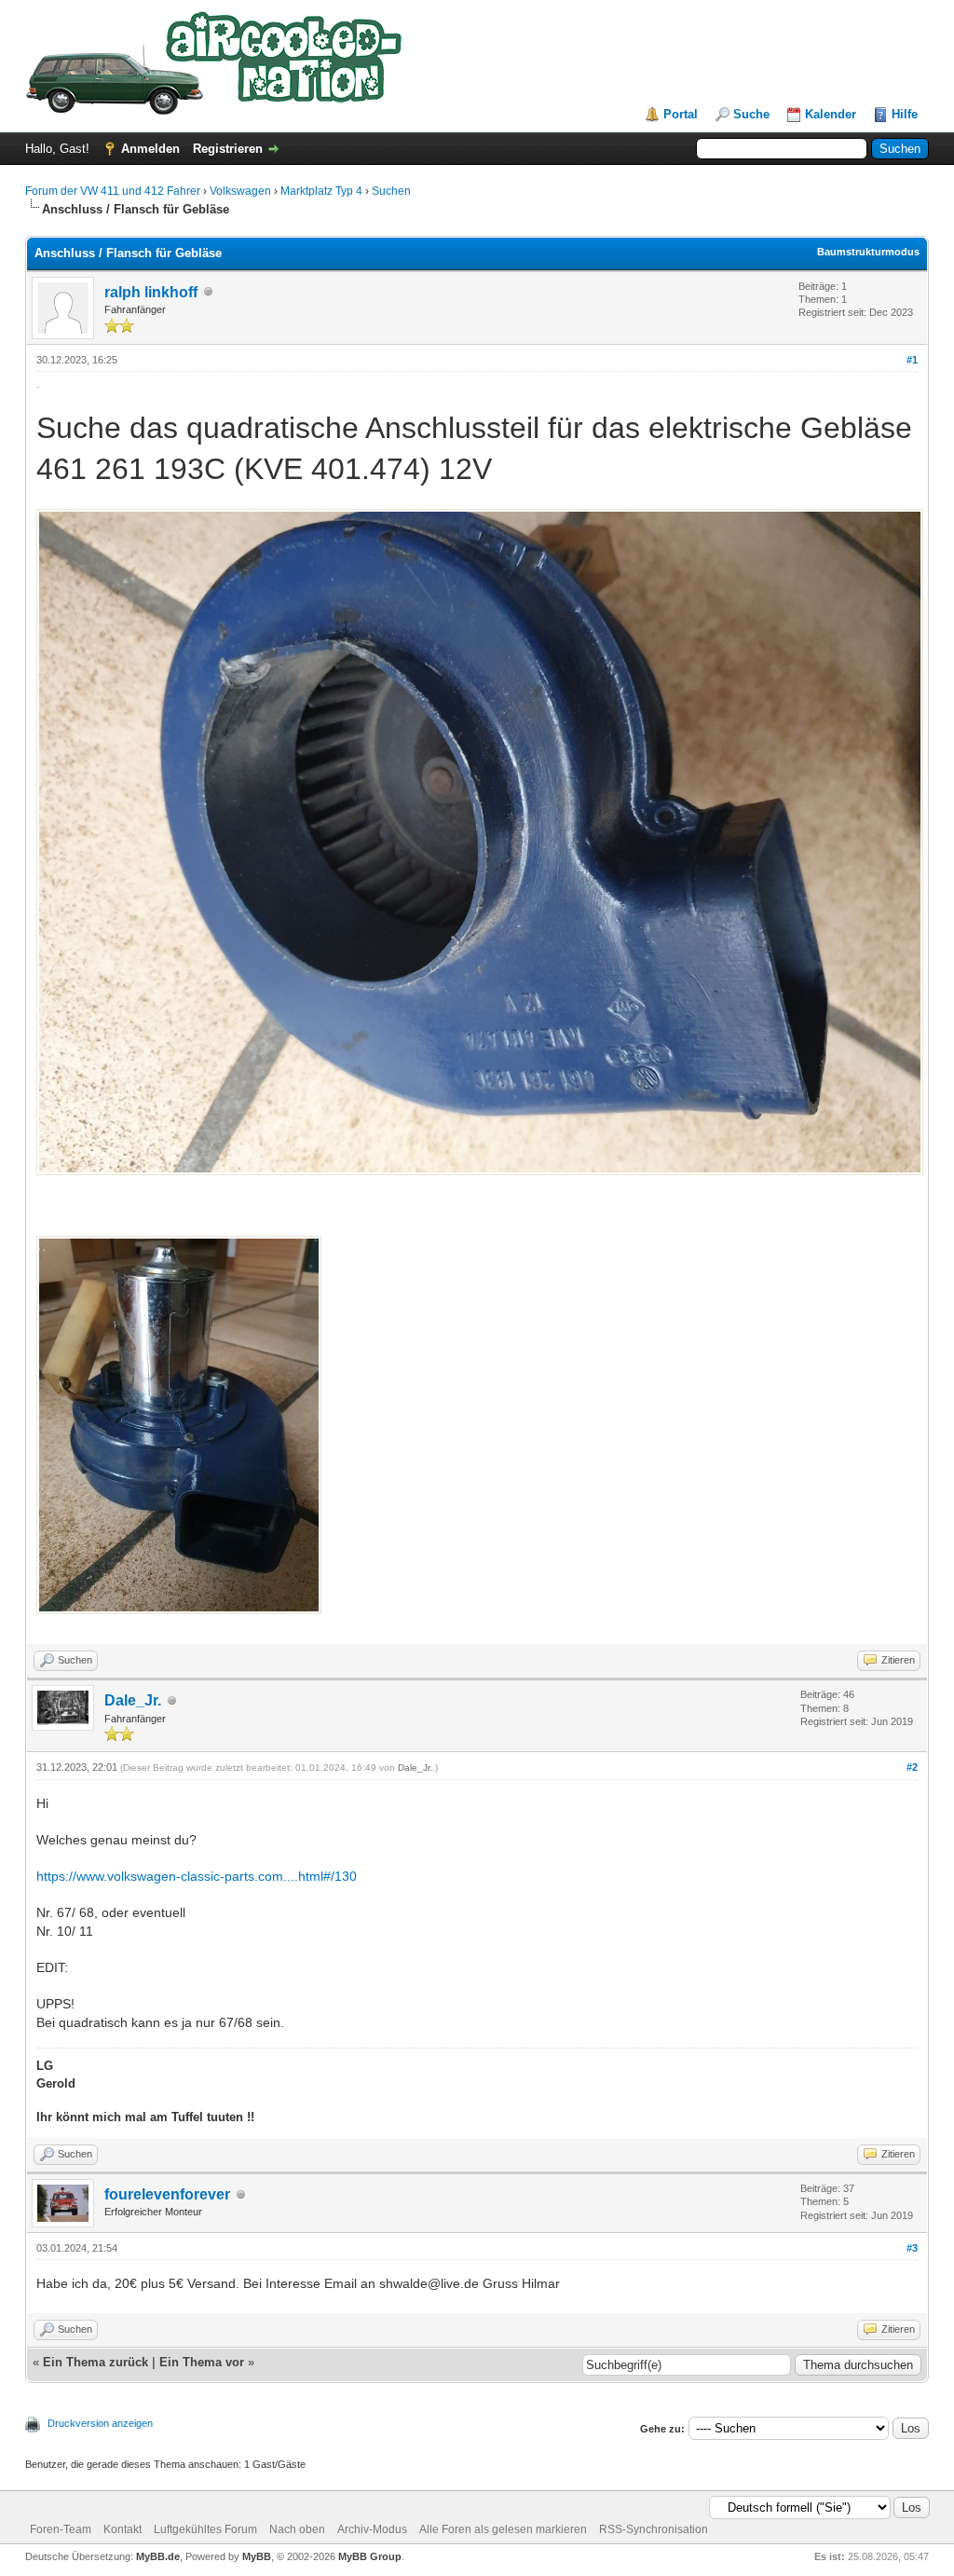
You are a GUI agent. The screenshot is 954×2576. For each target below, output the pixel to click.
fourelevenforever (167, 2194)
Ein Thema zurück (95, 2362)
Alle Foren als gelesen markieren (503, 2529)
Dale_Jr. (133, 1700)
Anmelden (150, 149)
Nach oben (297, 2529)
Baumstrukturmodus (868, 252)
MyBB (257, 2556)
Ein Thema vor (202, 2362)
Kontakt (123, 2529)
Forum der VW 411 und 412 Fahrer (113, 191)
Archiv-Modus (372, 2529)
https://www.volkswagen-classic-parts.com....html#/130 (197, 1876)
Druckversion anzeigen (100, 2423)
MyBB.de (158, 2556)
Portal (681, 114)
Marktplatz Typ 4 (321, 191)
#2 (912, 1767)
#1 (912, 360)
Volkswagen (240, 191)
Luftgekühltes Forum (205, 2529)
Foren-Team (61, 2529)
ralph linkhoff (151, 292)
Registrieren (228, 149)
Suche (751, 114)
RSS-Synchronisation (654, 2529)
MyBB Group (370, 2556)
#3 (912, 2248)
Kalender (831, 114)
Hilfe (905, 114)
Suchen (391, 191)
